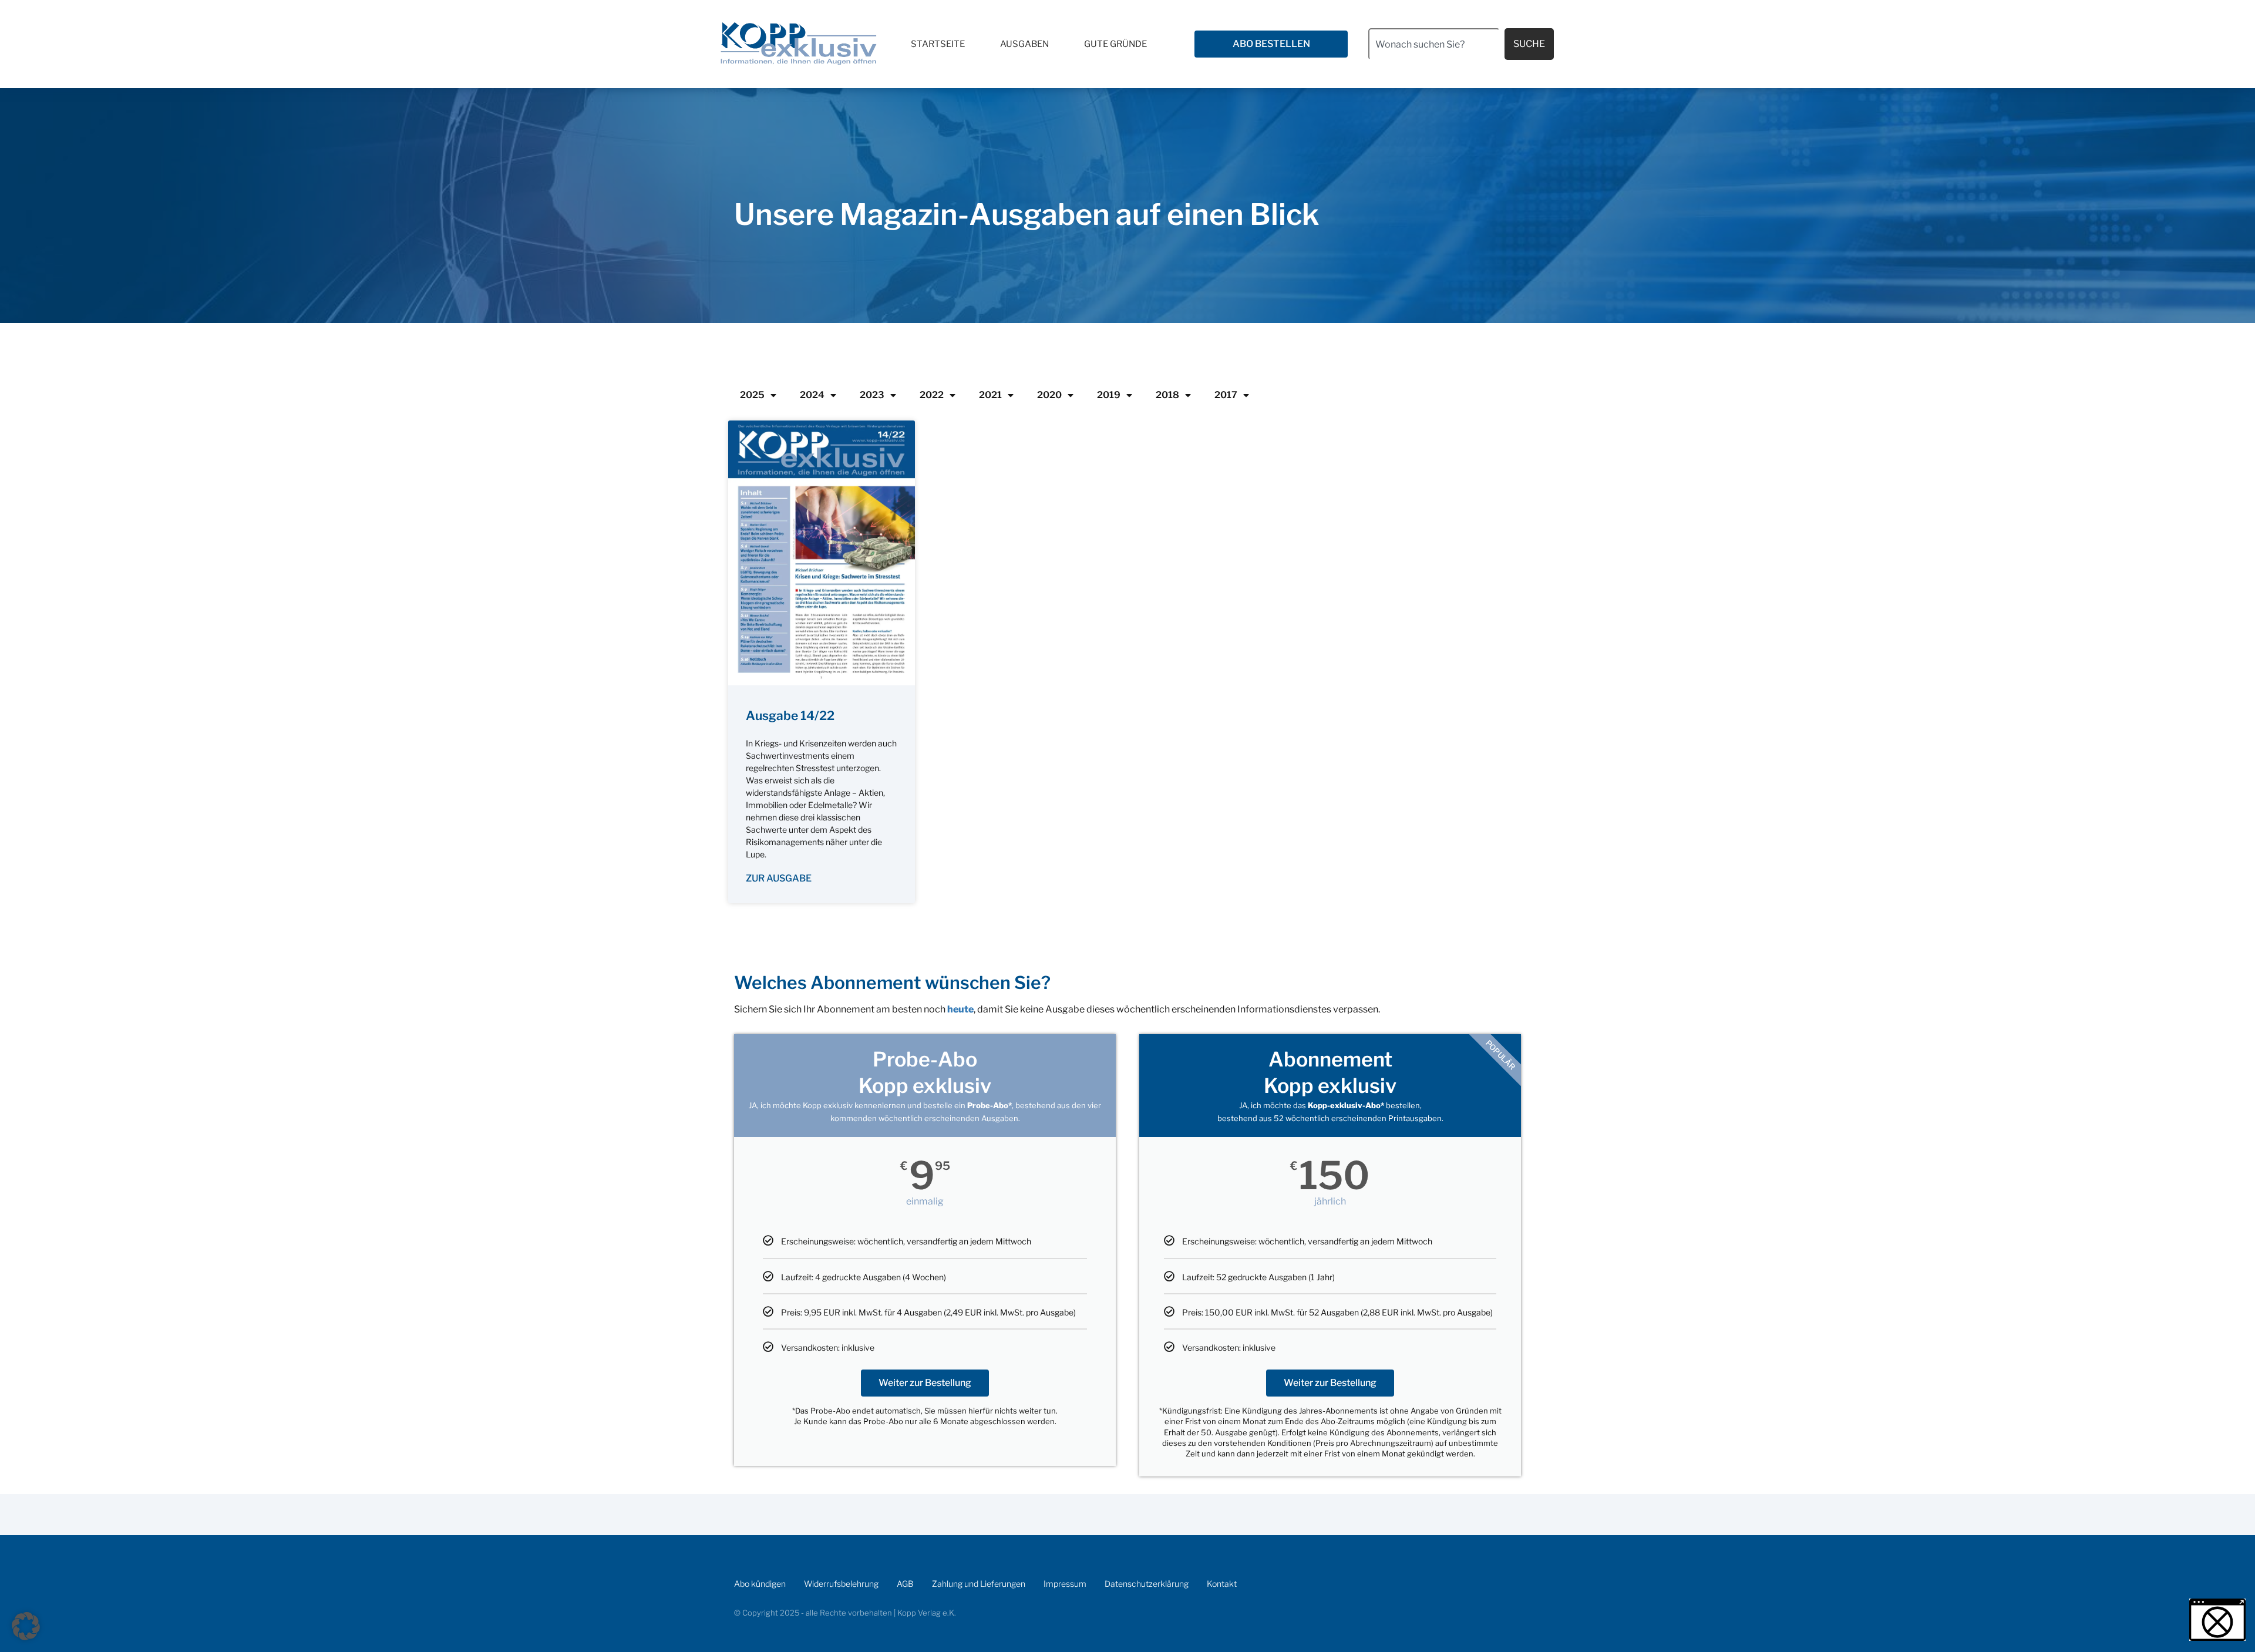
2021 (990, 395)
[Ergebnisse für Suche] (1434, 67)
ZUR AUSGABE (779, 878)
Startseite (938, 44)
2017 (1226, 395)
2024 (812, 395)
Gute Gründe (1115, 44)
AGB (905, 1584)
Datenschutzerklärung (1147, 1584)
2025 (752, 395)
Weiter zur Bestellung (925, 1383)
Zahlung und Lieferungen (979, 1584)
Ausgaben (1024, 44)
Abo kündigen (760, 1584)
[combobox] (1434, 44)
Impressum (1065, 1584)
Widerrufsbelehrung (841, 1584)
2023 (872, 395)
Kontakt (1222, 1584)
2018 (1167, 395)
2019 (1109, 395)
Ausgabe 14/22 (790, 716)
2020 (1049, 395)
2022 (932, 395)
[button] (26, 1626)
